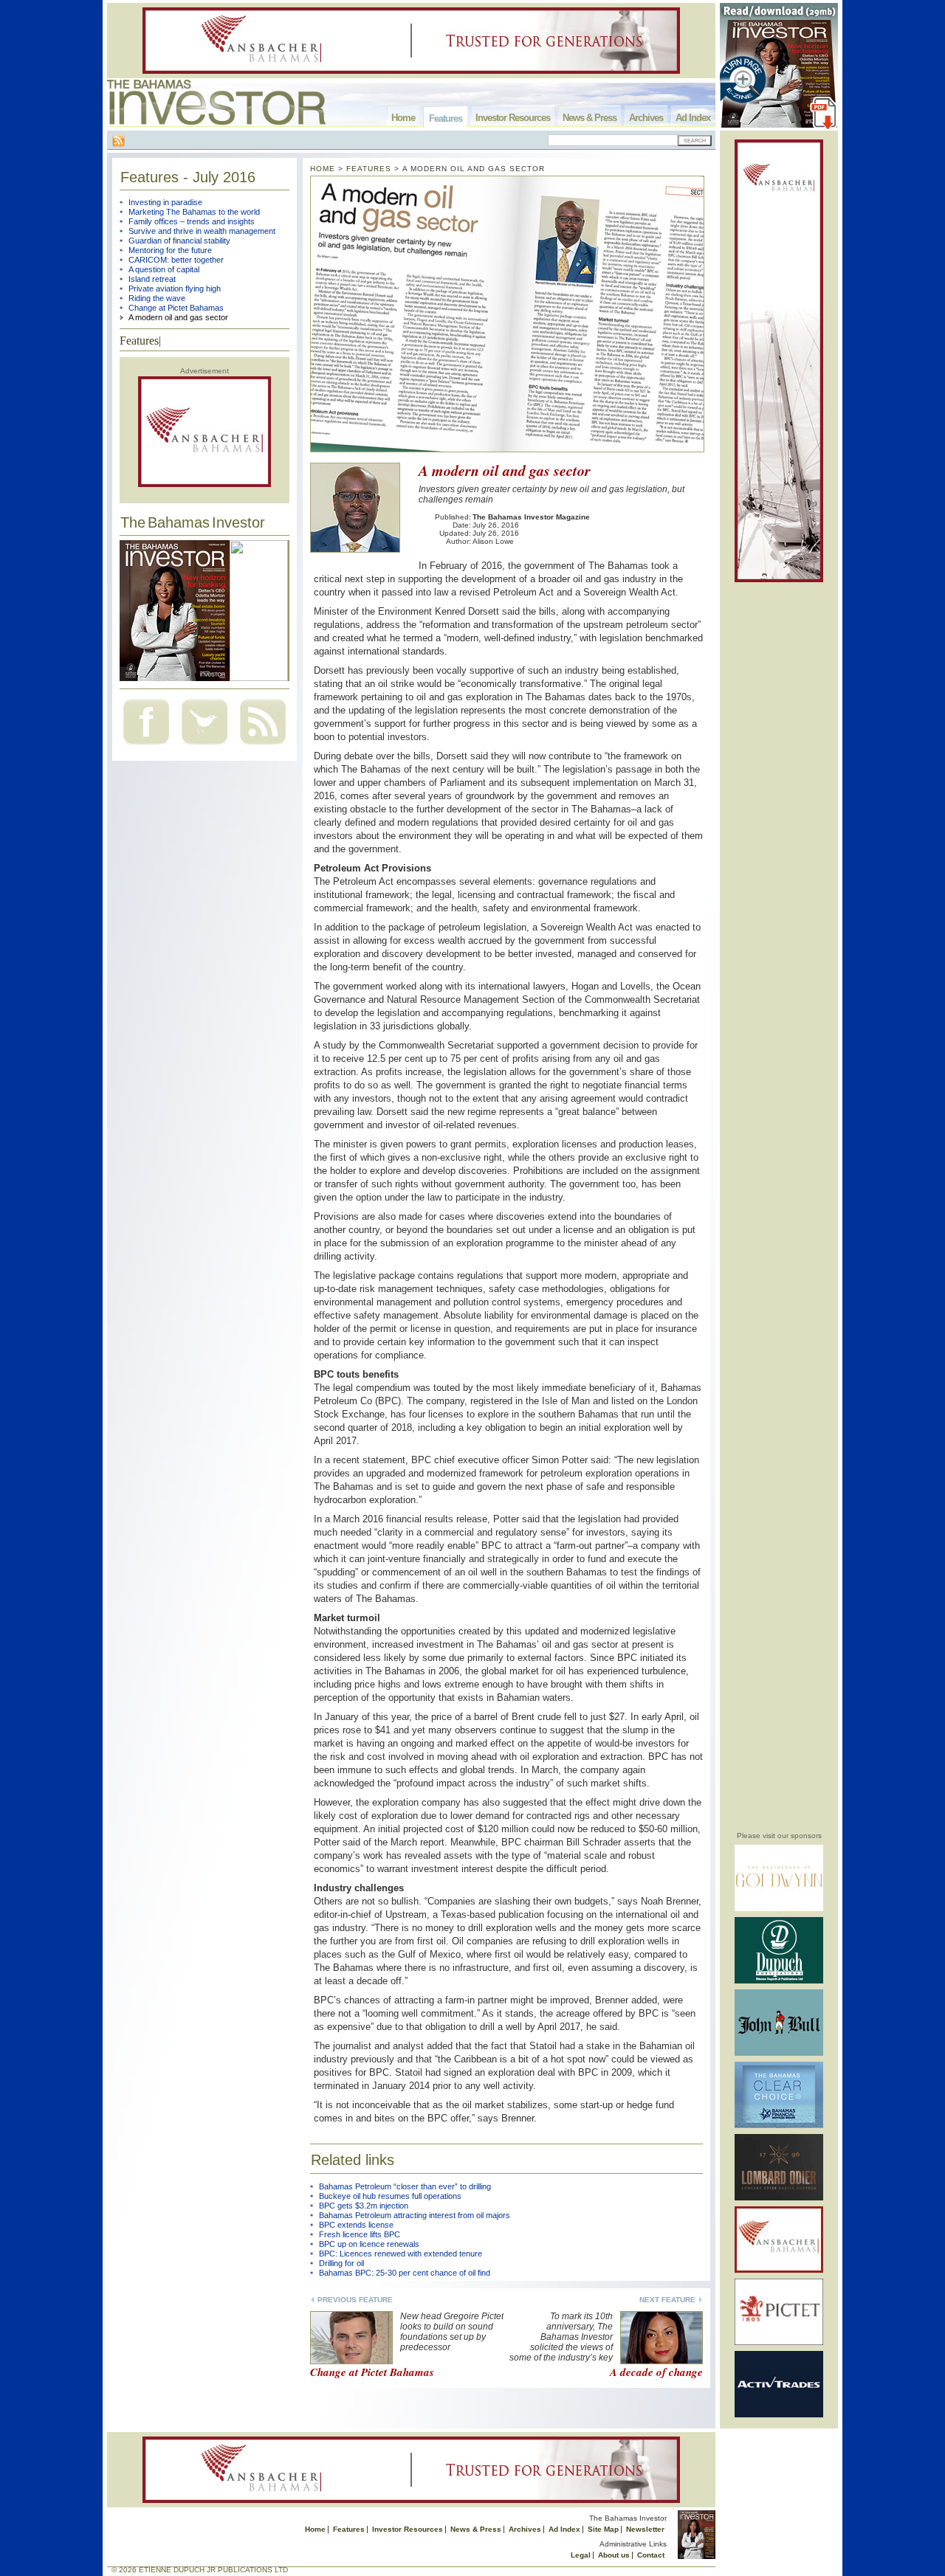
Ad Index (693, 118)
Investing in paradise (165, 202)
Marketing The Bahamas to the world (194, 212)
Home (403, 118)
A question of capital (164, 269)
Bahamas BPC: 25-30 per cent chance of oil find (405, 2273)
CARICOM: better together (176, 260)
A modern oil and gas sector (178, 317)
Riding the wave (157, 298)
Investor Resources (513, 118)
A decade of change (656, 2372)
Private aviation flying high (175, 289)
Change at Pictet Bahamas (176, 308)
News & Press (590, 118)
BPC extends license (356, 2225)
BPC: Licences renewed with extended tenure (401, 2254)
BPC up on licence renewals (369, 2244)
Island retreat (152, 279)
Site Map (603, 2529)
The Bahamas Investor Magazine (531, 517)
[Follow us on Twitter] (205, 746)
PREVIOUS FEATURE (355, 2300)
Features (446, 118)
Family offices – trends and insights (192, 221)
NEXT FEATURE (667, 2300)
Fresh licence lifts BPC (360, 2234)
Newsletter (645, 2529)
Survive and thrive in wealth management (202, 231)
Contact (651, 2555)
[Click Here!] (779, 1909)
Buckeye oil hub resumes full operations (390, 2196)
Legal (581, 2555)
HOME (323, 169)
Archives (646, 118)
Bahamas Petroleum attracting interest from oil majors (415, 2215)
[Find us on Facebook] (146, 746)
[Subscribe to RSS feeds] (263, 746)
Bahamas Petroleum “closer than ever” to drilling (405, 2186)
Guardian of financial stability (179, 241)
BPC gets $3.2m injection (364, 2206)
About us (614, 2555)
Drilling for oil (341, 2263)
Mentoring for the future (170, 250)
